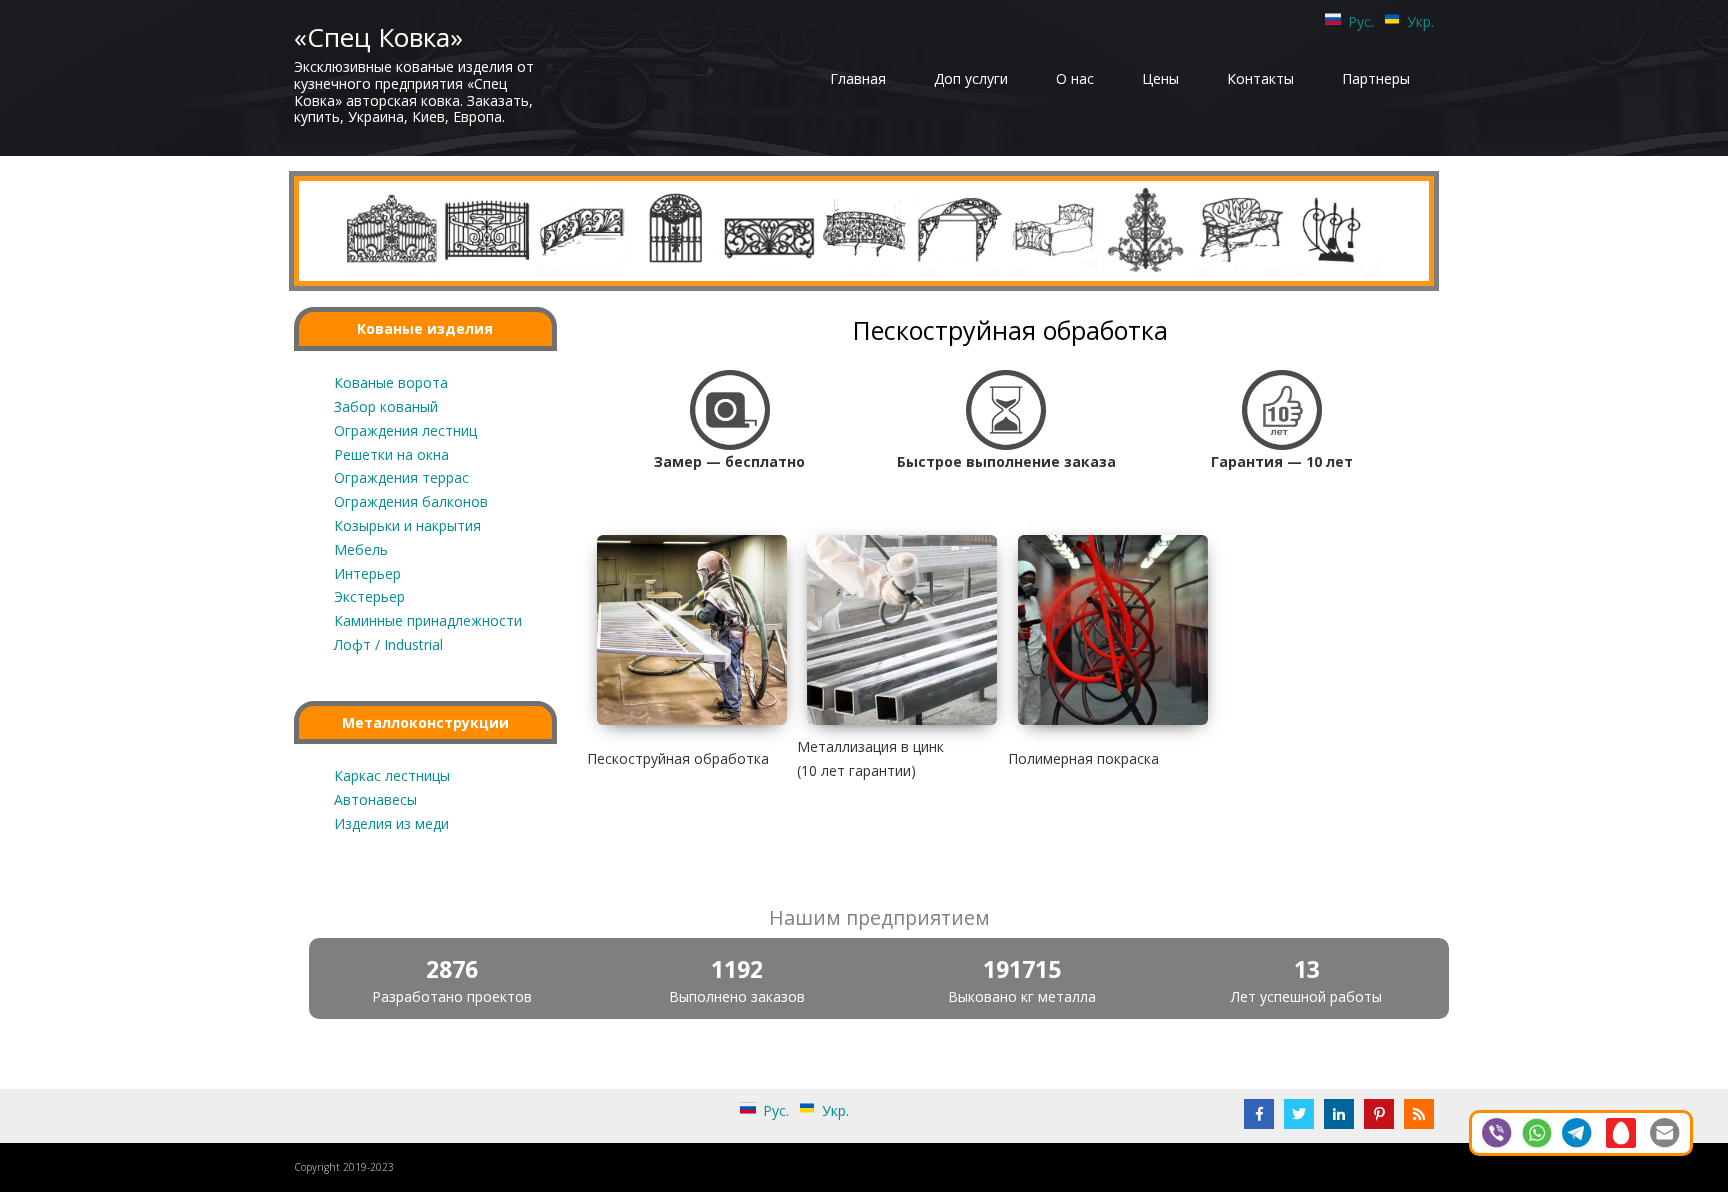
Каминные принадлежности (428, 620)
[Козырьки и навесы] (958, 229)
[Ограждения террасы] (769, 229)
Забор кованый (386, 406)
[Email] (1665, 1131)
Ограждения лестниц (405, 430)
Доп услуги (971, 78)
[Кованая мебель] (1053, 229)
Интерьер (367, 573)
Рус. (1361, 21)
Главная (858, 78)
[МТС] (1621, 1131)
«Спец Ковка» (378, 37)
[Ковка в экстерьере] (1241, 229)
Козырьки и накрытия (407, 525)
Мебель (361, 549)
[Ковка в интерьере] (1147, 229)
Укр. (1420, 21)
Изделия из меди (391, 823)
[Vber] (1497, 1131)
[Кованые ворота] (392, 229)
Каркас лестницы (392, 775)
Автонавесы (375, 799)
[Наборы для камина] (1336, 229)
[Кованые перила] (581, 229)
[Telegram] (1577, 1131)
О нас (1075, 78)
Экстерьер (369, 596)
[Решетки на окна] (675, 229)
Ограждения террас (401, 477)
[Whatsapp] (1537, 1131)
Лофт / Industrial (388, 644)
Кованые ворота (391, 382)
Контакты (1260, 78)
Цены (1160, 78)
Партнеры (1376, 78)
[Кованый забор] (486, 229)
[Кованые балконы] (864, 229)
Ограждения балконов (411, 501)
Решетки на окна (391, 454)
